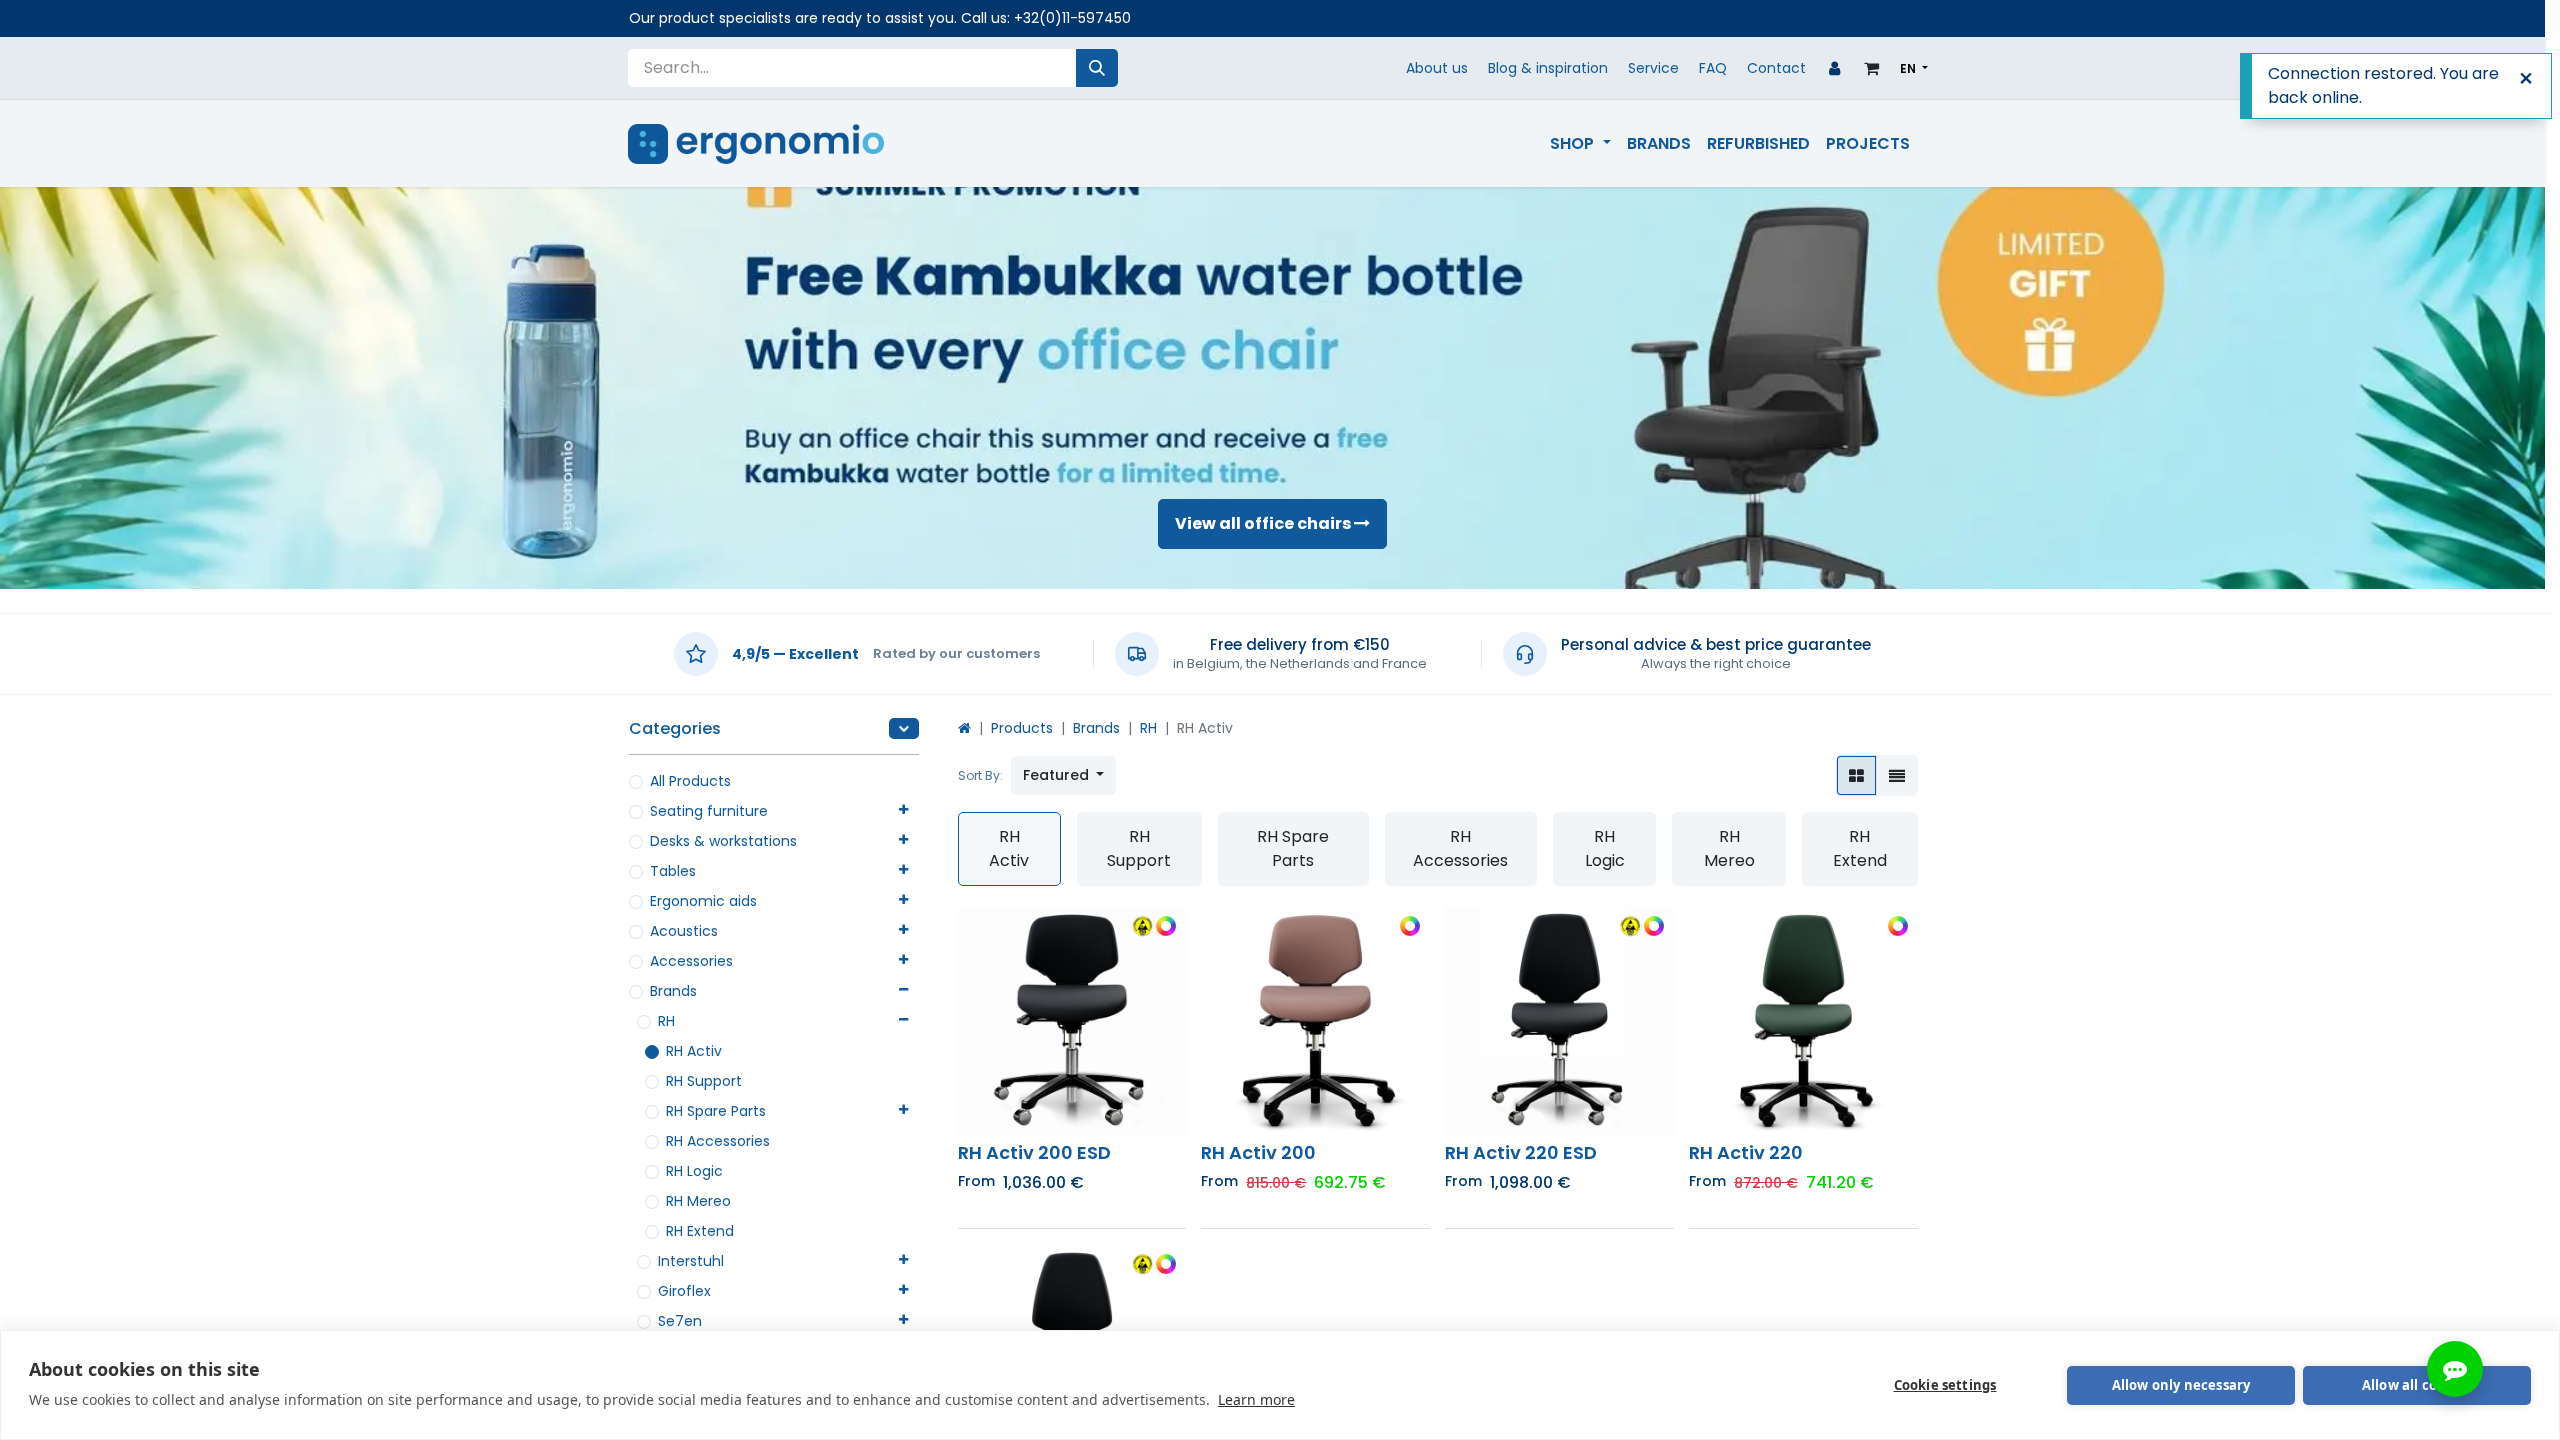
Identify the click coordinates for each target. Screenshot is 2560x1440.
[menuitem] (1580, 144)
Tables (673, 871)
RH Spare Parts (716, 1111)
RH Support (704, 1081)
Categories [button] (675, 728)
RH (666, 1021)
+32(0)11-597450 (1072, 18)
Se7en (680, 1321)
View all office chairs (1264, 523)
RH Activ (694, 1051)
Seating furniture (709, 811)
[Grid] (1856, 775)
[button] (1064, 775)
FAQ (1713, 68)
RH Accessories (718, 1141)
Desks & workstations (723, 841)
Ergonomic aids (703, 901)
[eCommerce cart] (1872, 68)
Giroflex (684, 1291)
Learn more (1256, 1399)
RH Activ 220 (1746, 1152)
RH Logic (694, 1171)
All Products (690, 781)
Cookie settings (1945, 1385)
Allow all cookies (2417, 1385)
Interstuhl (691, 1261)
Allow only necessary (2181, 1385)
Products (1022, 728)
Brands (673, 991)
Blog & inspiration (1548, 68)
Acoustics (684, 931)
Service (1653, 68)
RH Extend (700, 1231)
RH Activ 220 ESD (1521, 1152)
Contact (1776, 68)
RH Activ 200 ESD (1034, 1152)
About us (1437, 68)
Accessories (691, 961)
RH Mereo (698, 1201)
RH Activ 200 (1258, 1152)
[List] (1897, 775)
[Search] (1097, 68)
